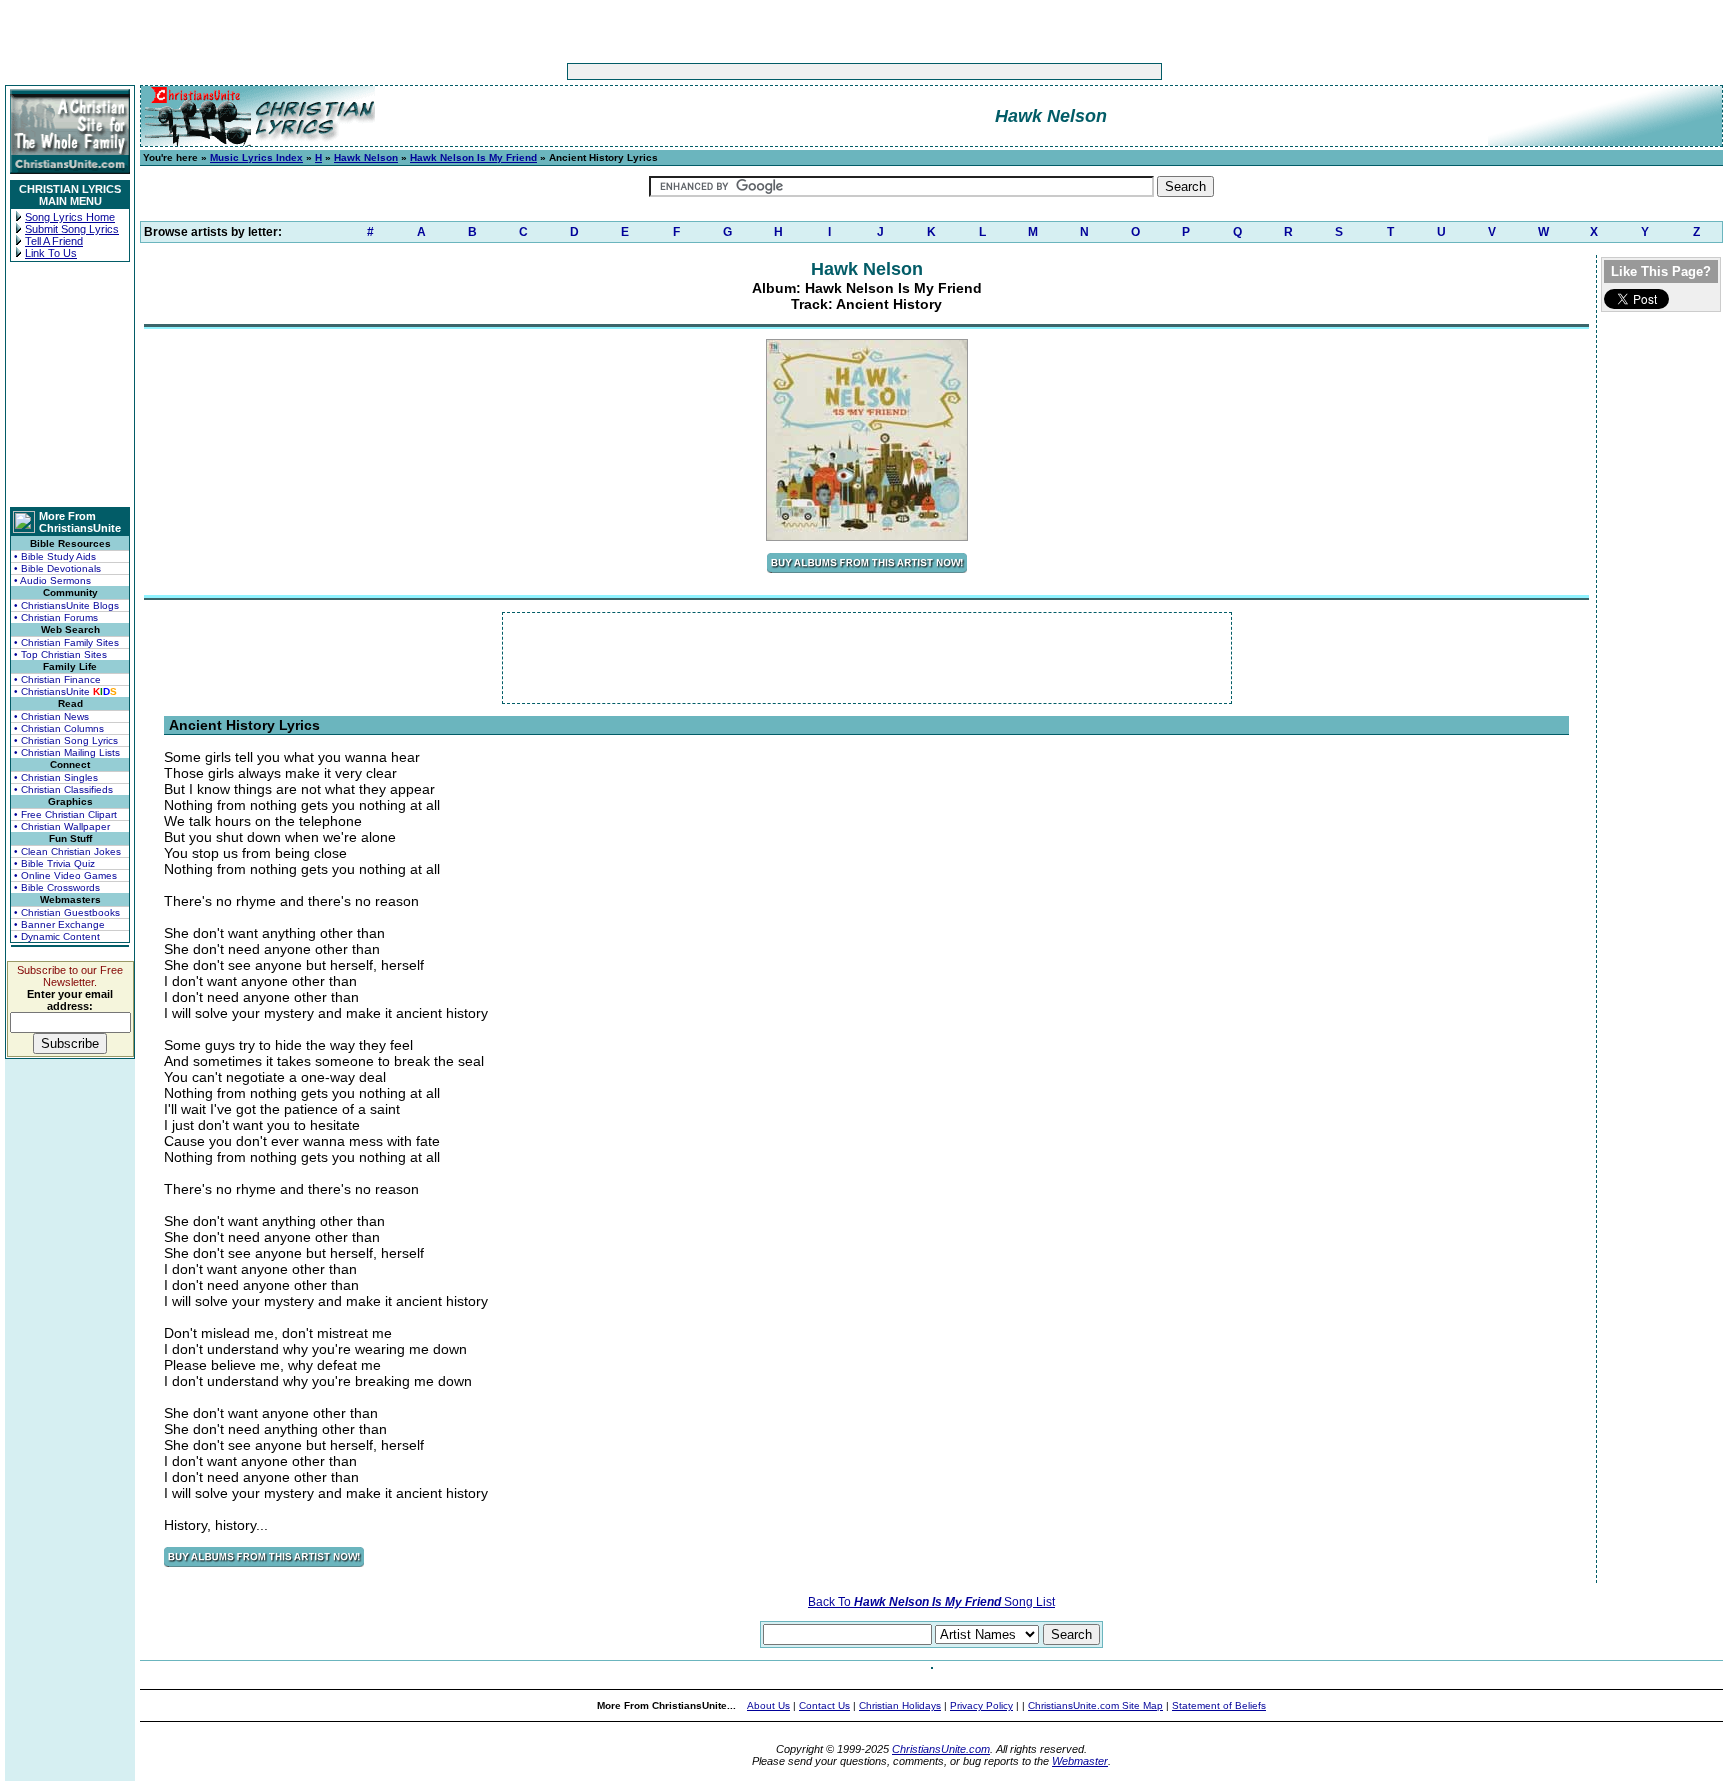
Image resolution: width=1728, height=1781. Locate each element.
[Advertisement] (802, 71)
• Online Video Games (65, 875)
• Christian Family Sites (66, 642)
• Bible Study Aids (55, 556)
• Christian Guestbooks (67, 912)
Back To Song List (931, 1602)
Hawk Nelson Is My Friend (473, 157)
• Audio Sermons (52, 580)
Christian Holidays (900, 1705)
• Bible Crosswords (57, 887)
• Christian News (51, 716)
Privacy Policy (981, 1705)
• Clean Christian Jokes (67, 851)
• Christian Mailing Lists (67, 752)
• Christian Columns (59, 728)
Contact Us (824, 1705)
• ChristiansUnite (65, 691)
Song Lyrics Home (70, 217)
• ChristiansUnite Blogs (66, 605)
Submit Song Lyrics (72, 229)
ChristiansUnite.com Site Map (1095, 1705)
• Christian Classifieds (63, 789)
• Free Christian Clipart (65, 814)
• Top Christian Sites (60, 654)
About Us (768, 1705)
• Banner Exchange (59, 924)
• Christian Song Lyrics (66, 740)
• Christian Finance (57, 679)
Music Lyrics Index (256, 157)
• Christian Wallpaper (62, 826)
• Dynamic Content (57, 936)
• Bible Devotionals (57, 568)
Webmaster (1080, 1761)
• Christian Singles (56, 777)
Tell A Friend (54, 241)
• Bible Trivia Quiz (54, 863)
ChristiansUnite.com (941, 1749)
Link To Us (51, 253)
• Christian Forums (56, 617)
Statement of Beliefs (1219, 1705)
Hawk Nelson (366, 157)
